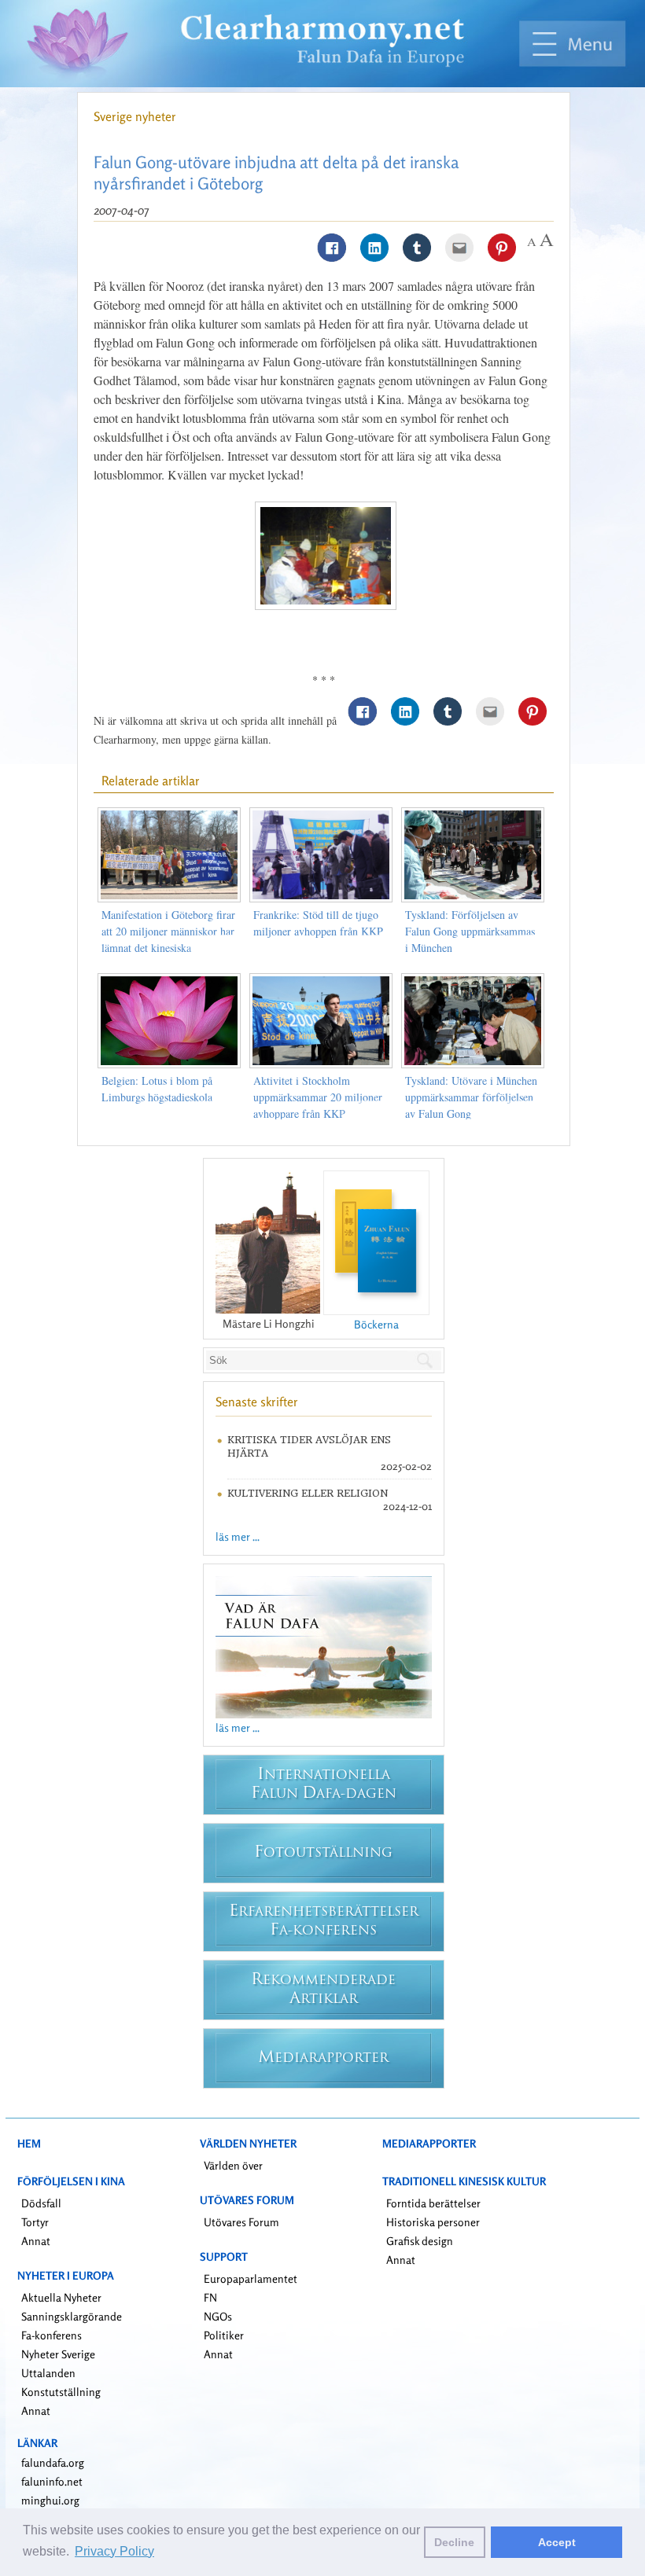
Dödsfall (41, 2203)
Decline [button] (454, 2542)
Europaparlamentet (251, 2278)
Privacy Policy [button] (114, 2551)
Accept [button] (557, 2542)
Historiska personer (433, 2222)
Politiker (224, 2335)
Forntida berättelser (433, 2203)
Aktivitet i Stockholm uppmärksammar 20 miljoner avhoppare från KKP (318, 1097)
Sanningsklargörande (72, 2316)
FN (210, 2297)
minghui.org (50, 2500)
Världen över (233, 2165)
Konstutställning (61, 2392)
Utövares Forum (241, 2222)
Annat (36, 2241)
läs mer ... (238, 1536)
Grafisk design (420, 2241)
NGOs (218, 2316)
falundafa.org (53, 2462)
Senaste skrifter (257, 1402)
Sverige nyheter (135, 116)
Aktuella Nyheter (61, 2297)
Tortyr (35, 2222)
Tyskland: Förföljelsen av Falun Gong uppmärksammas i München (470, 931)
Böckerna (376, 1324)
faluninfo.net (52, 2481)
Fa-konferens (52, 2335)
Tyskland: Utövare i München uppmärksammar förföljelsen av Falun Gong (471, 1097)
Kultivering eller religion (308, 1493)
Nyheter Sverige (58, 2354)
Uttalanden (48, 2373)
